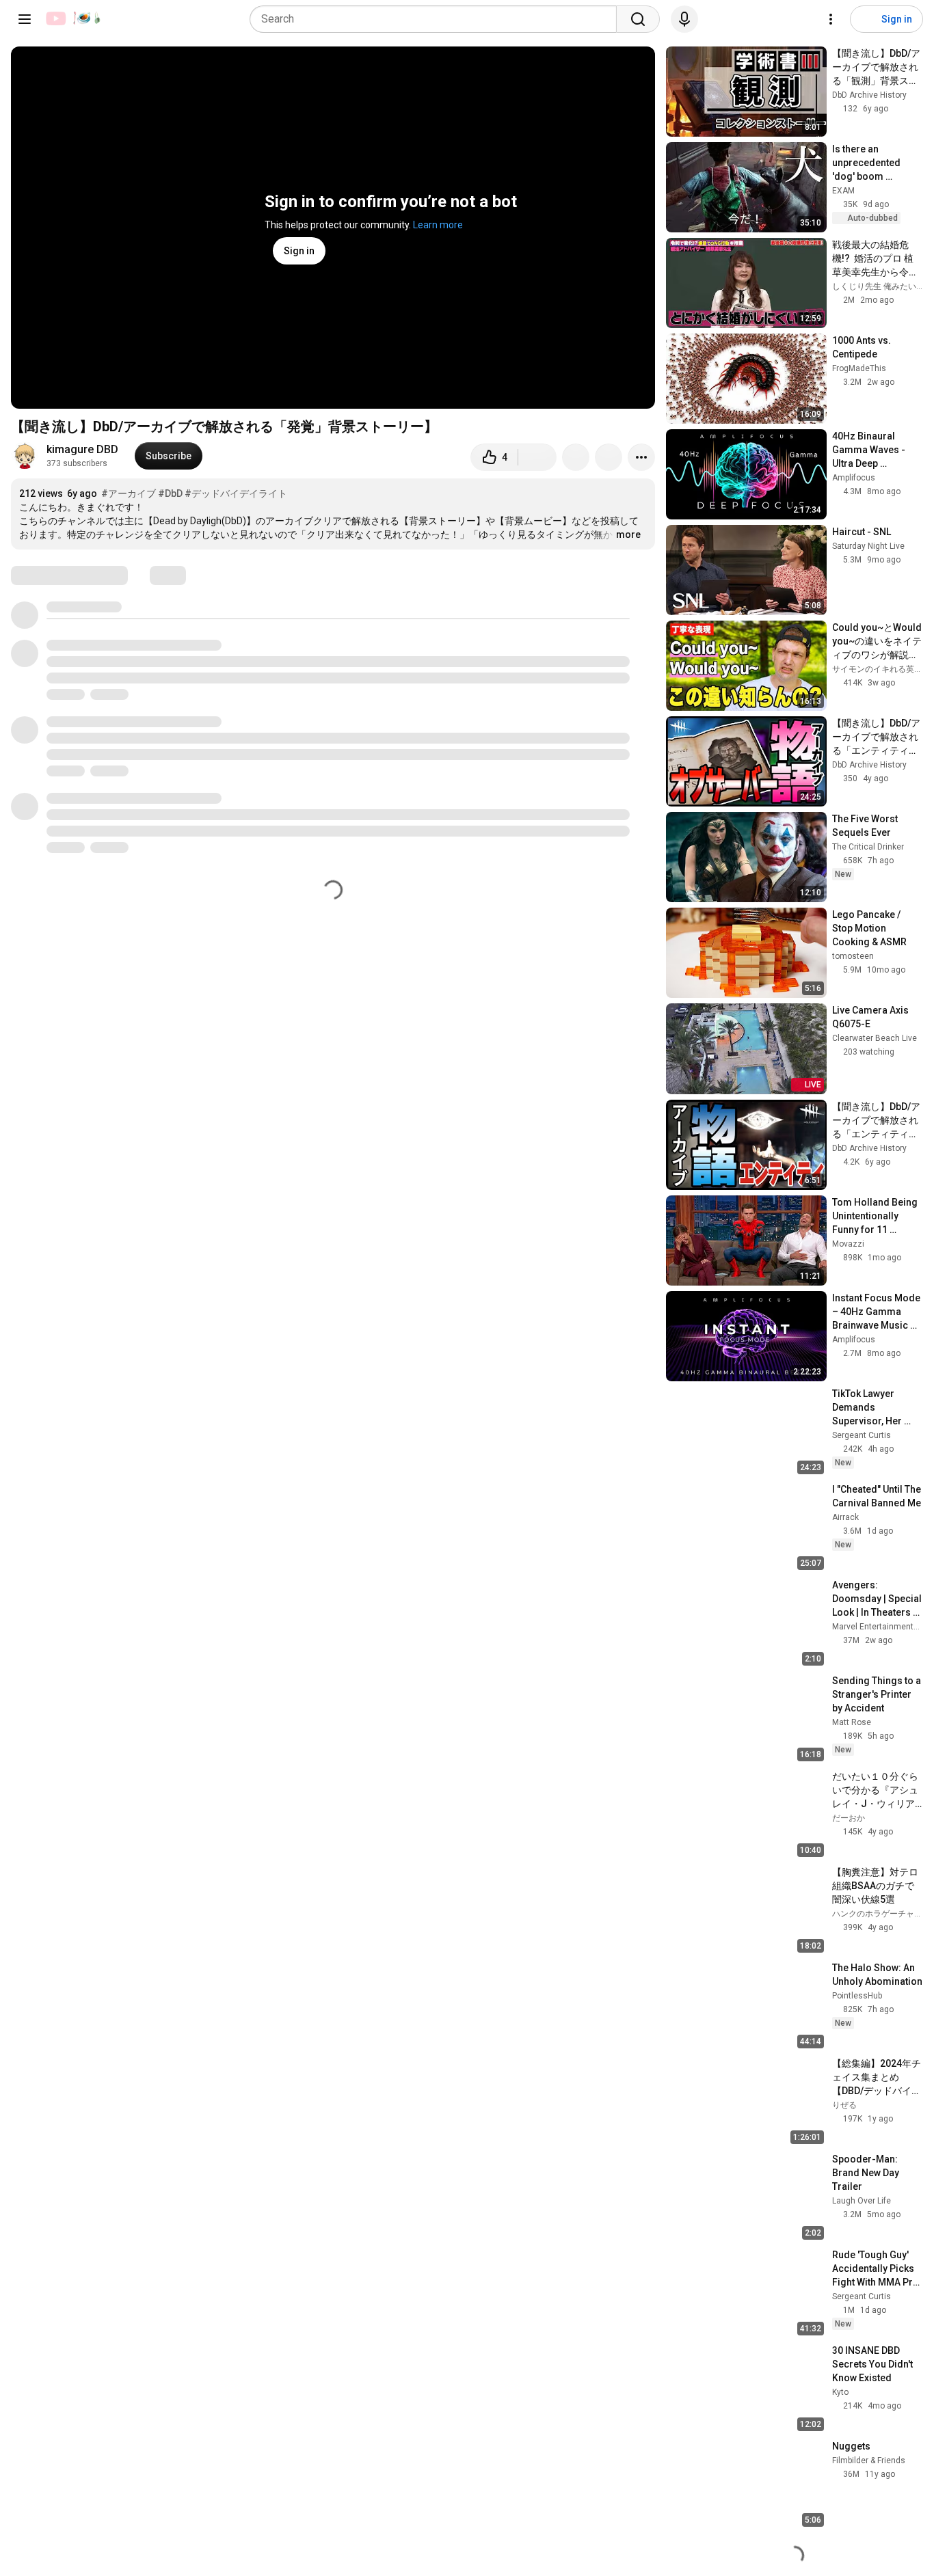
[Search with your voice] (684, 19)
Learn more (438, 225)
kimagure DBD (82, 449)
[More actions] (641, 457)
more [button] (628, 534)
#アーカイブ (129, 493)
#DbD (170, 493)
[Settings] (831, 19)
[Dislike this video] (537, 457)
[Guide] (25, 19)
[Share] (576, 457)
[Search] (638, 19)
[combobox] (437, 19)
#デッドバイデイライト (236, 493)
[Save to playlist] (609, 457)
